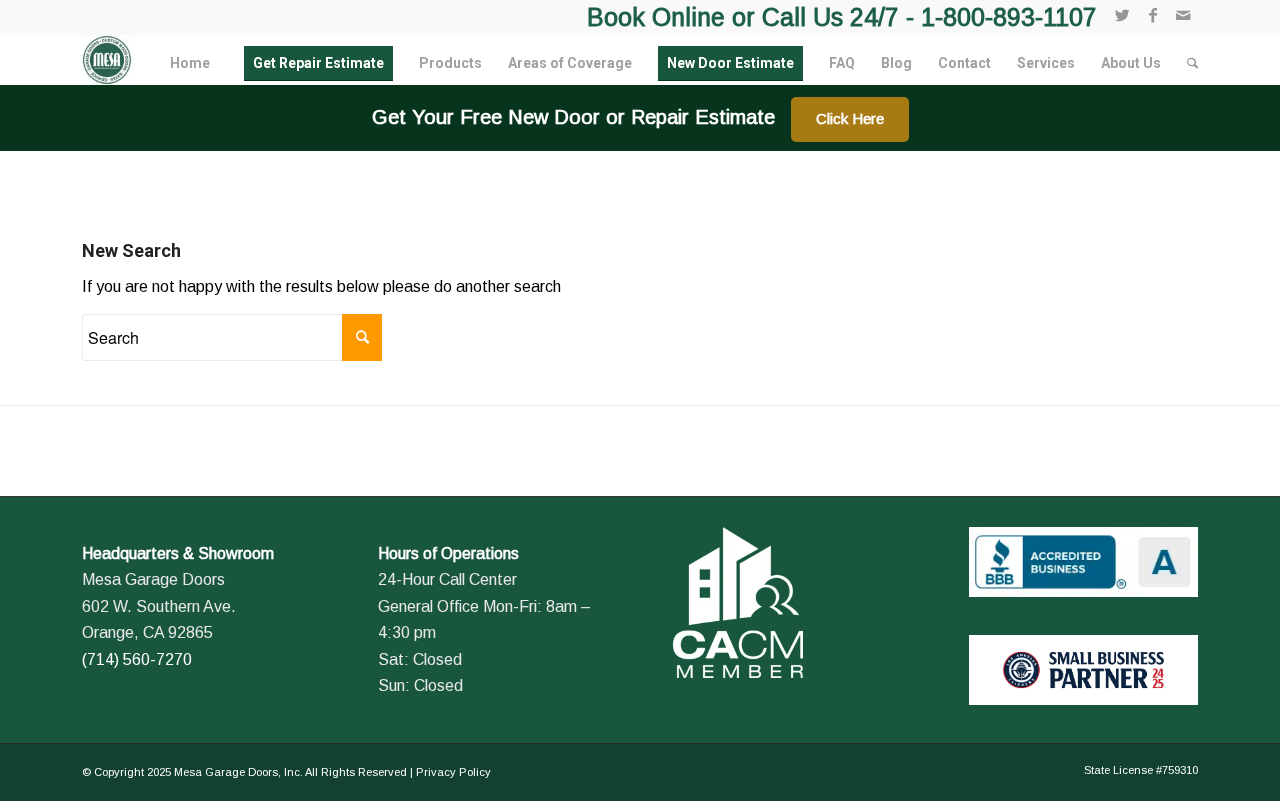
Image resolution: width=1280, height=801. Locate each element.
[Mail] (1183, 15)
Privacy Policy (453, 772)
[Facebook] (1152, 15)
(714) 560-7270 (137, 659)
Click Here (850, 118)
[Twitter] (1122, 15)
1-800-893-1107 (1009, 17)
